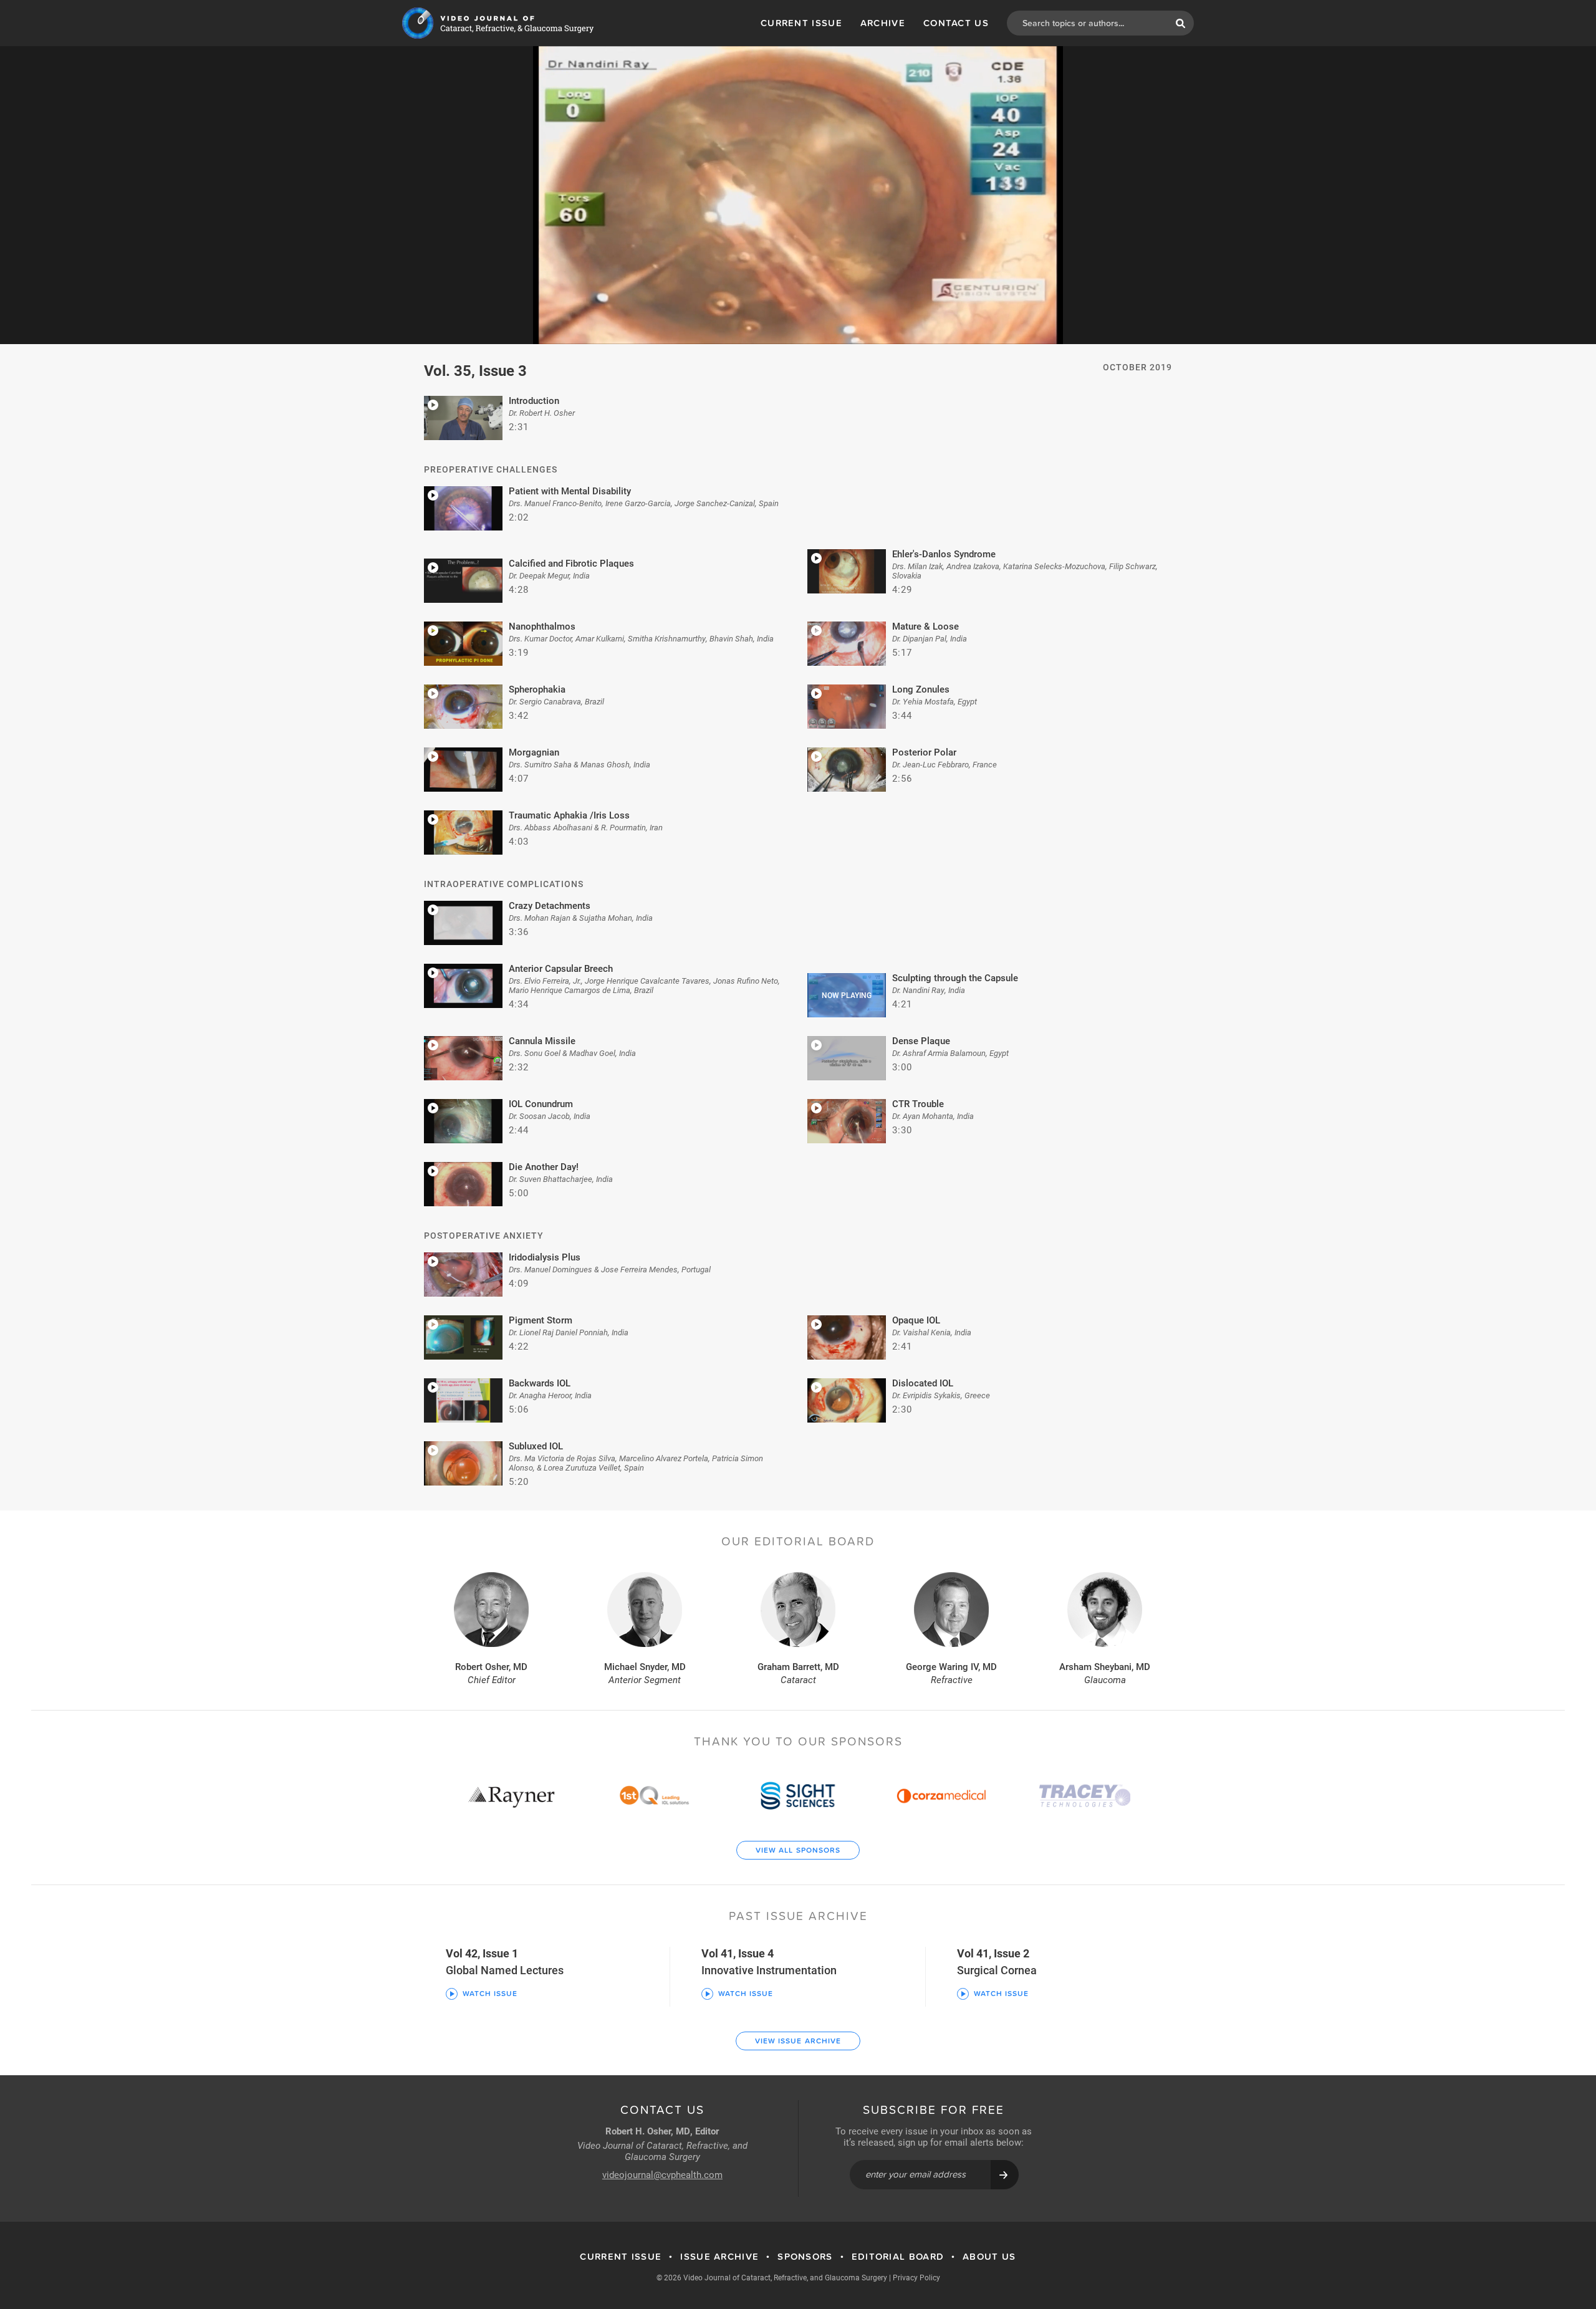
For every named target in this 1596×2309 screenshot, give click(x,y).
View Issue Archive (798, 2041)
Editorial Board (898, 2257)
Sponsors (805, 2257)
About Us (989, 2257)
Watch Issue (490, 1994)
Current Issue (801, 23)
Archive (883, 23)
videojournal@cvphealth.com (662, 2174)
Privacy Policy (916, 2277)
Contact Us (956, 23)
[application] (798, 195)
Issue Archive (719, 2257)
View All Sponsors (798, 1850)
